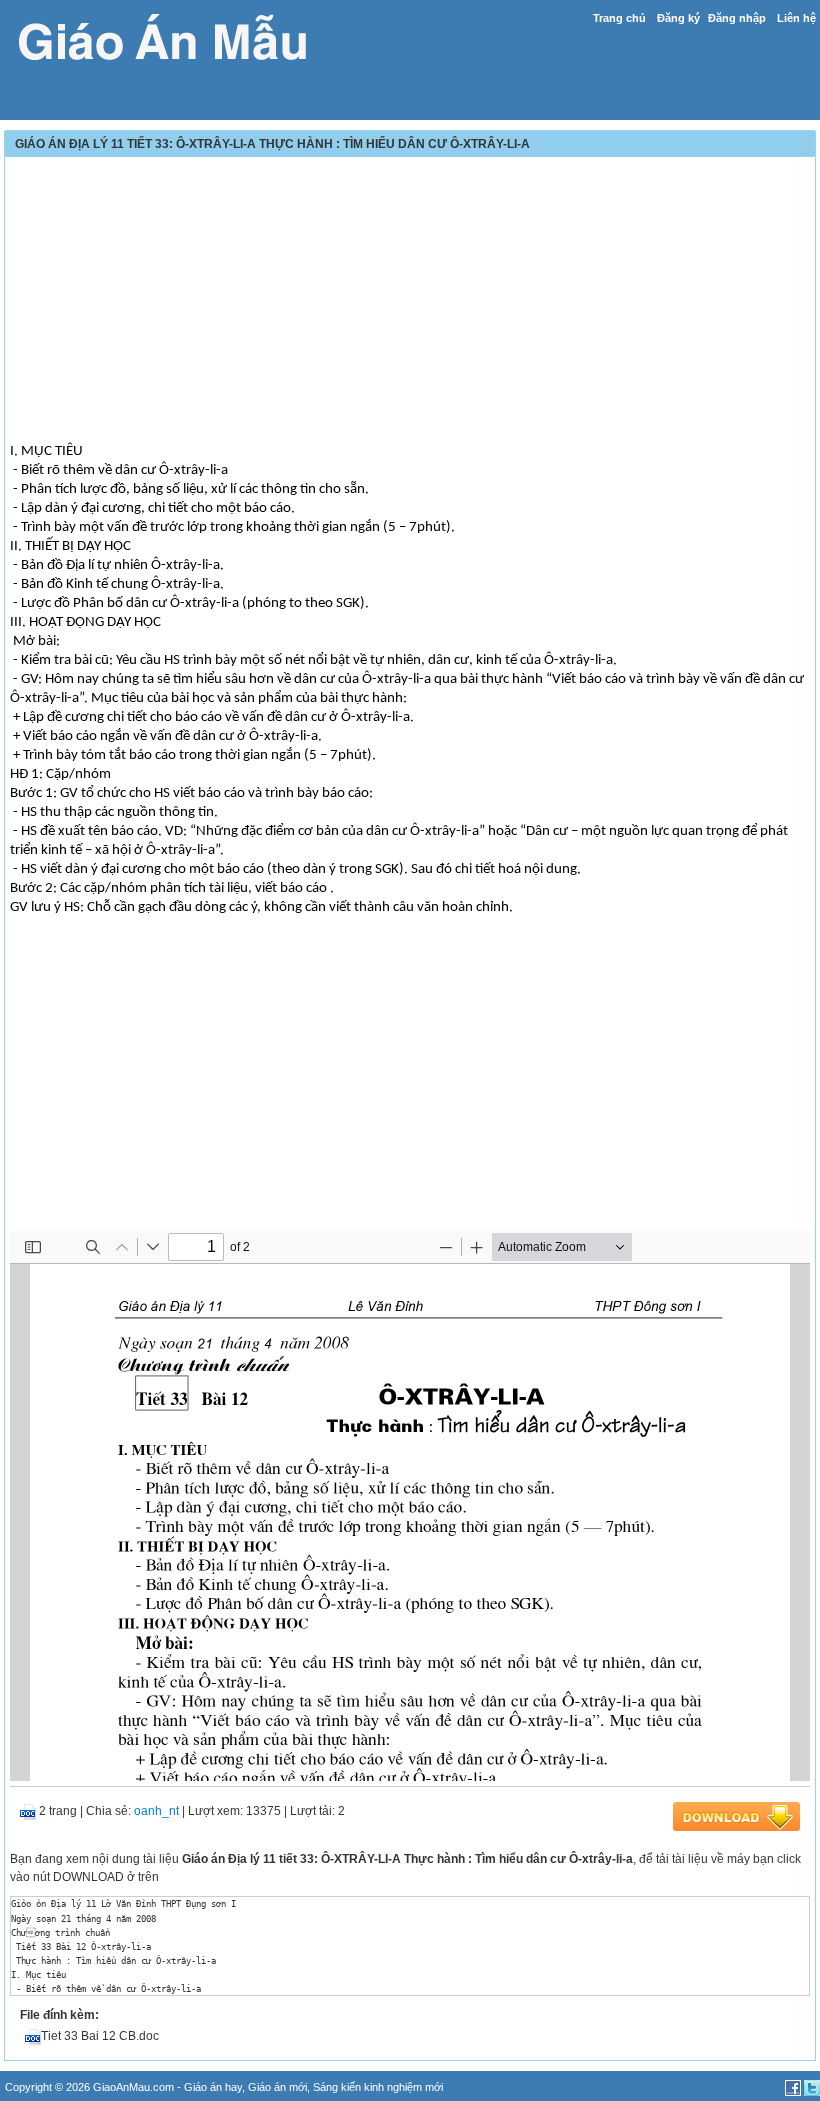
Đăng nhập (737, 18)
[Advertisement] (410, 302)
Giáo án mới (277, 2087)
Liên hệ (796, 18)
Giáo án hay (213, 2087)
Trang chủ (619, 18)
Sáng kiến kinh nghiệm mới (378, 2087)
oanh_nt (156, 1811)
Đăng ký (678, 18)
